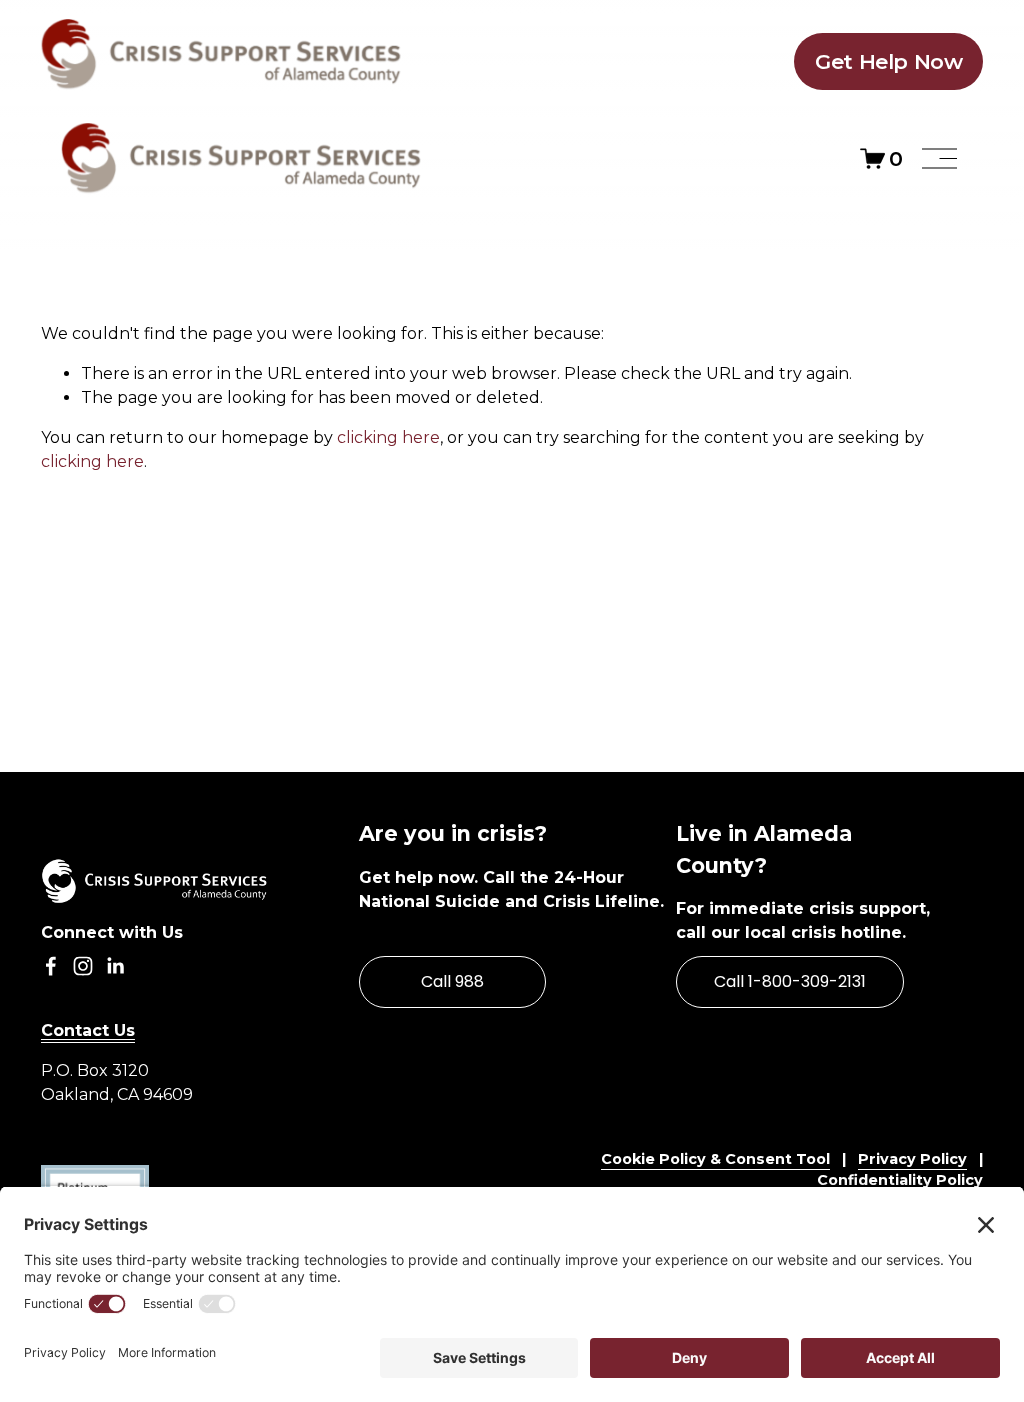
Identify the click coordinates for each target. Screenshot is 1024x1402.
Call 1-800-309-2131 (790, 981)
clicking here (388, 437)
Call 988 (452, 981)
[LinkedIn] (115, 966)
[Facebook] (51, 966)
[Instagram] (83, 966)
